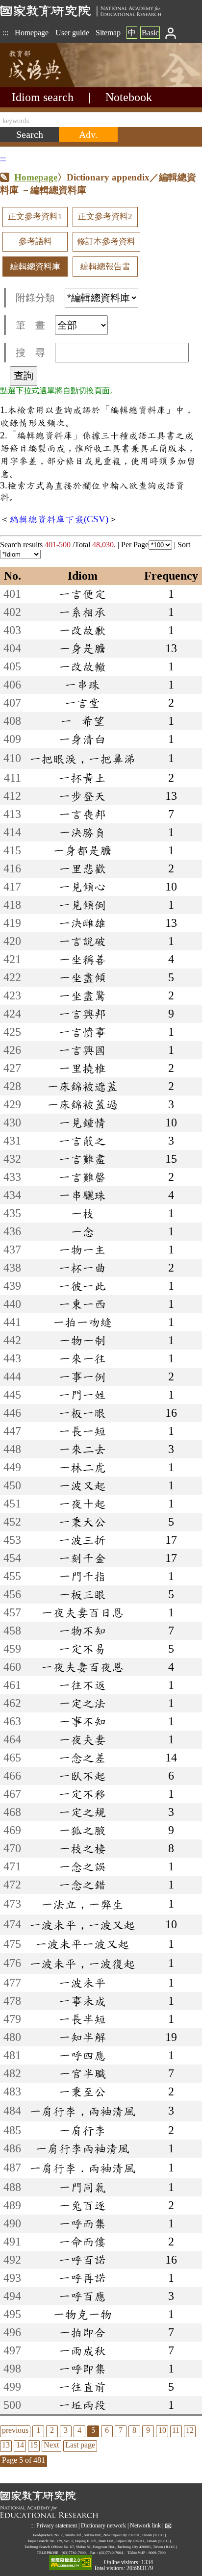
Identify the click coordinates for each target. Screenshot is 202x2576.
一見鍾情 (82, 1122)
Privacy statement (57, 2525)
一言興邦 (82, 1014)
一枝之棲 (82, 1848)
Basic (150, 33)
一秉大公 (82, 1522)
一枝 (82, 1213)
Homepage (32, 33)
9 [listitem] (148, 2430)
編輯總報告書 (105, 267)
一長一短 (82, 1431)
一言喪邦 (82, 814)
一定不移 (82, 1794)
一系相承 (82, 612)
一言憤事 (82, 1032)
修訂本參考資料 (106, 242)
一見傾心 (82, 887)
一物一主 (82, 1250)
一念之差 (82, 1758)
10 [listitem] (162, 2430)
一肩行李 (82, 2130)
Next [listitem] (51, 2445)
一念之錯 (82, 1885)
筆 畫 (30, 325)
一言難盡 (82, 1159)
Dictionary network (103, 2525)
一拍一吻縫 (82, 1322)
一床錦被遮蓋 (82, 1086)
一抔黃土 (82, 778)
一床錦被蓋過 (82, 1104)
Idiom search (43, 97)
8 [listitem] (134, 2430)
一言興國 (82, 1050)
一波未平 (82, 1983)
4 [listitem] (79, 2430)
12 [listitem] (190, 2430)
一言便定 (82, 594)
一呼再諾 (82, 2278)
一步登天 (82, 796)
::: (5, 33)
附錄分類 (35, 298)
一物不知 (82, 1631)
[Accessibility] (71, 2563)
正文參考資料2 (105, 217)
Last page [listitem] (80, 2445)
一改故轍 (82, 666)
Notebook (129, 97)
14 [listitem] (20, 2445)
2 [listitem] (52, 2430)
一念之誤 (82, 1866)
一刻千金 (82, 1558)
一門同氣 (82, 2187)
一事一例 (82, 1377)
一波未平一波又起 (82, 1944)
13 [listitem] (6, 2445)
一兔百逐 (82, 2205)
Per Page (135, 545)
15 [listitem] (34, 2445)
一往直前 (82, 2387)
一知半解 (82, 2037)
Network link (145, 2525)
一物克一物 (82, 2314)
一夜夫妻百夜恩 (82, 1667)
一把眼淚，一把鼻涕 (82, 759)
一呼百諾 (82, 2260)
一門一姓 (82, 1395)
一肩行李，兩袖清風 (82, 2111)
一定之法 (82, 1703)
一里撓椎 (82, 1068)
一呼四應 (82, 2055)
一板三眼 (82, 1594)
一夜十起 (82, 1504)
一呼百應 (82, 2296)
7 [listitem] (121, 2430)
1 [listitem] (38, 2430)
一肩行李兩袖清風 (82, 2148)
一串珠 (82, 685)
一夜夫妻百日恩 (82, 1612)
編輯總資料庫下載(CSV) (59, 519)
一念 (82, 1231)
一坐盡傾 (82, 977)
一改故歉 (82, 630)
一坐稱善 (82, 959)
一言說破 (82, 941)
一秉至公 (82, 2091)
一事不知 (82, 1721)
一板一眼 (82, 1413)
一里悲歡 (82, 868)
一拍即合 (82, 2332)
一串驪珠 (82, 1195)
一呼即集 (82, 2369)
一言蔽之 (82, 1141)
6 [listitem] (107, 2430)
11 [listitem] (176, 2430)
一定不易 (82, 1649)
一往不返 (82, 1685)
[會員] (171, 33)
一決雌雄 (82, 923)
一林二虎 (82, 1467)
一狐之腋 (82, 1830)
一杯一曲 (82, 1268)
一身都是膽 (82, 850)
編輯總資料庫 (35, 267)
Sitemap (108, 33)
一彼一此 (82, 1286)
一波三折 (82, 1540)
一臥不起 (82, 1776)
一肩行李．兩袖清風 (82, 2168)
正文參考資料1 (35, 217)
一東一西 (82, 1304)
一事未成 (82, 2001)
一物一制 (82, 1340)
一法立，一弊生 (82, 1904)
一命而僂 (82, 2242)
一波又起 (82, 1485)
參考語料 (35, 242)
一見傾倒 (82, 905)
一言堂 (82, 703)
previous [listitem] (15, 2430)
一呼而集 (82, 2223)
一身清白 (82, 739)
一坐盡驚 (82, 995)
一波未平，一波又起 (82, 1925)
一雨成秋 (82, 2350)
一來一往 (82, 1358)
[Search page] (49, 85)
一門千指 (82, 1576)
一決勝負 (82, 832)
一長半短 (82, 2019)
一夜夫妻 (82, 1739)
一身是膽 (82, 648)
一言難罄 (82, 1177)
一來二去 (82, 1449)
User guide (72, 33)
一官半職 (82, 2073)
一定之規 (82, 1812)
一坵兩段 (82, 2405)
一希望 (83, 721)
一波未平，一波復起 (82, 1964)
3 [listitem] (66, 2430)
